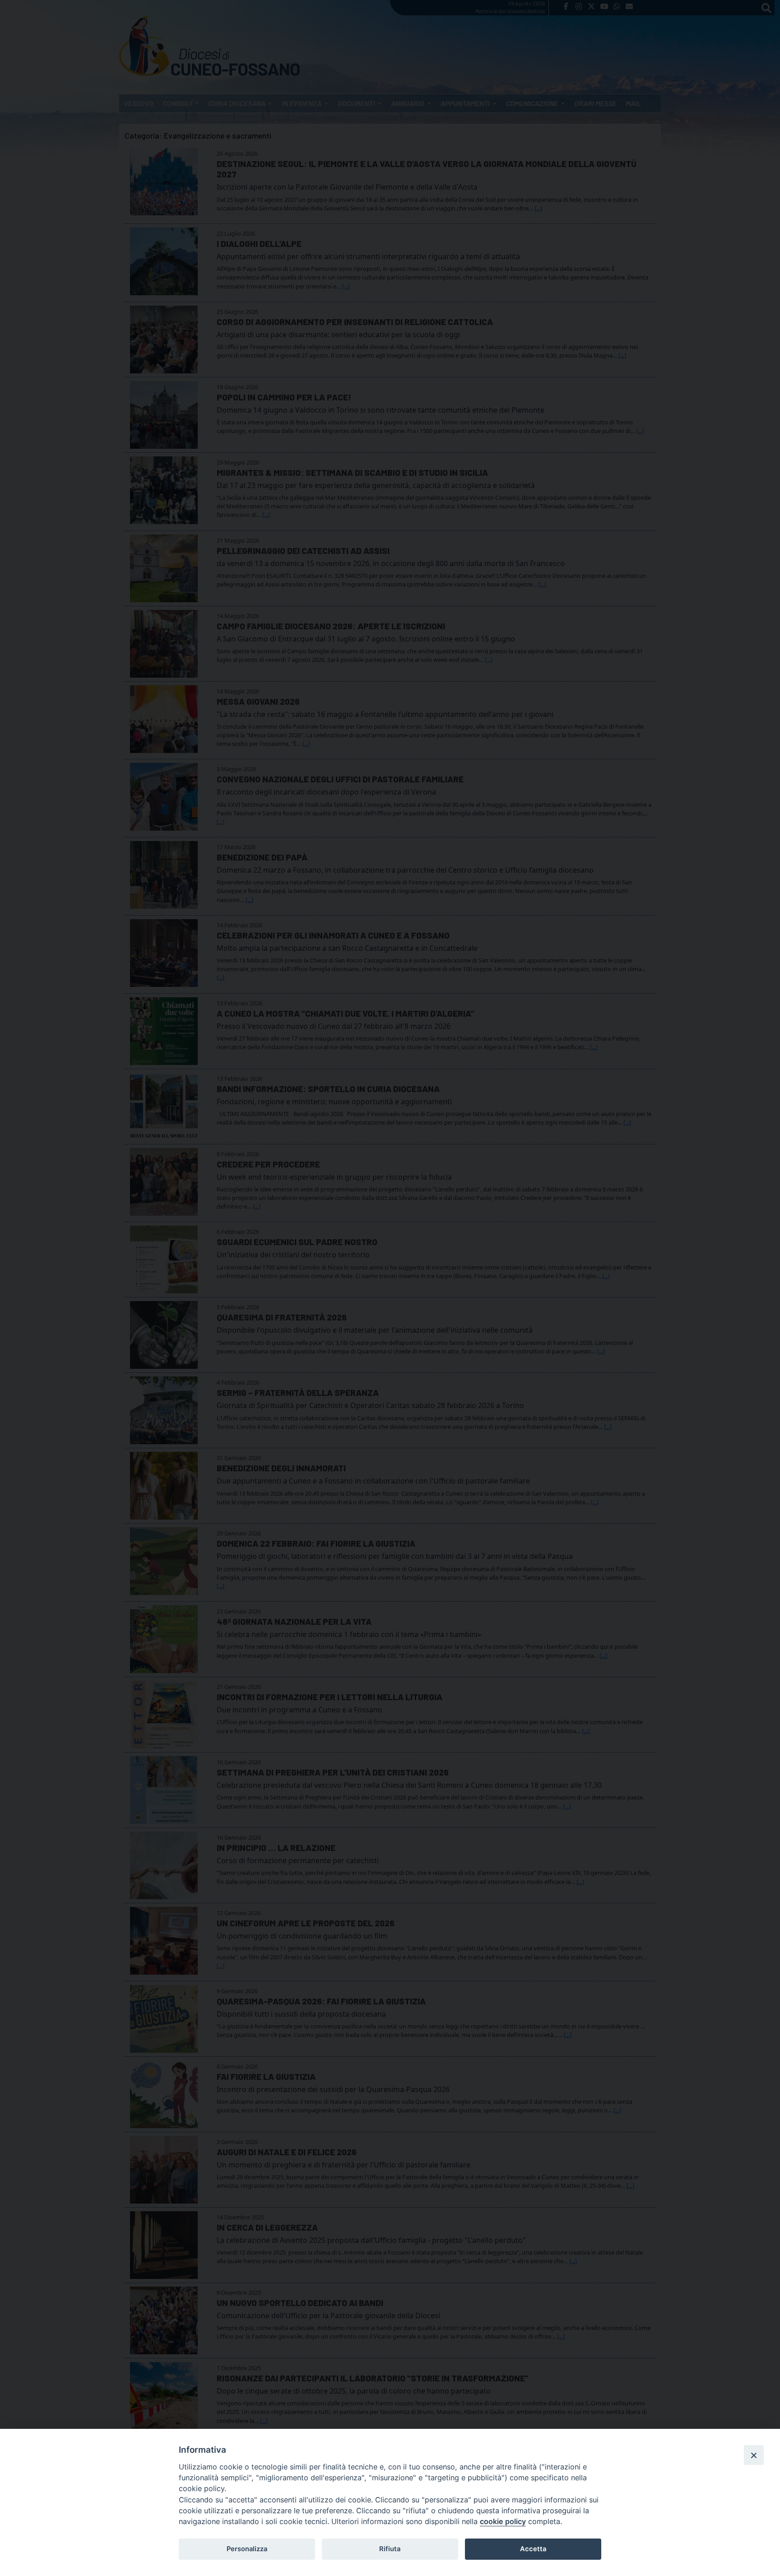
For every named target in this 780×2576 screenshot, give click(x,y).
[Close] (754, 2455)
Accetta (533, 2549)
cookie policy (503, 2521)
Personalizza (247, 2549)
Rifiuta (390, 2549)
